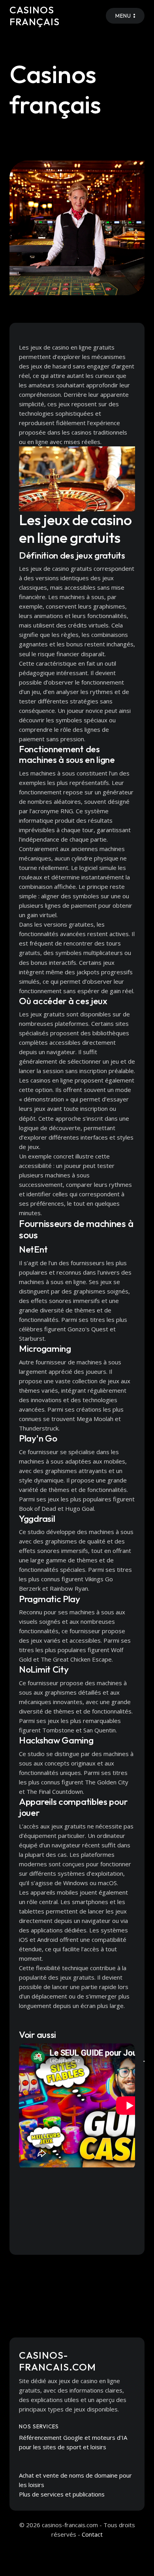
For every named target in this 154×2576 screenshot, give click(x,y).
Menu (123, 16)
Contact (92, 2534)
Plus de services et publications (62, 2494)
